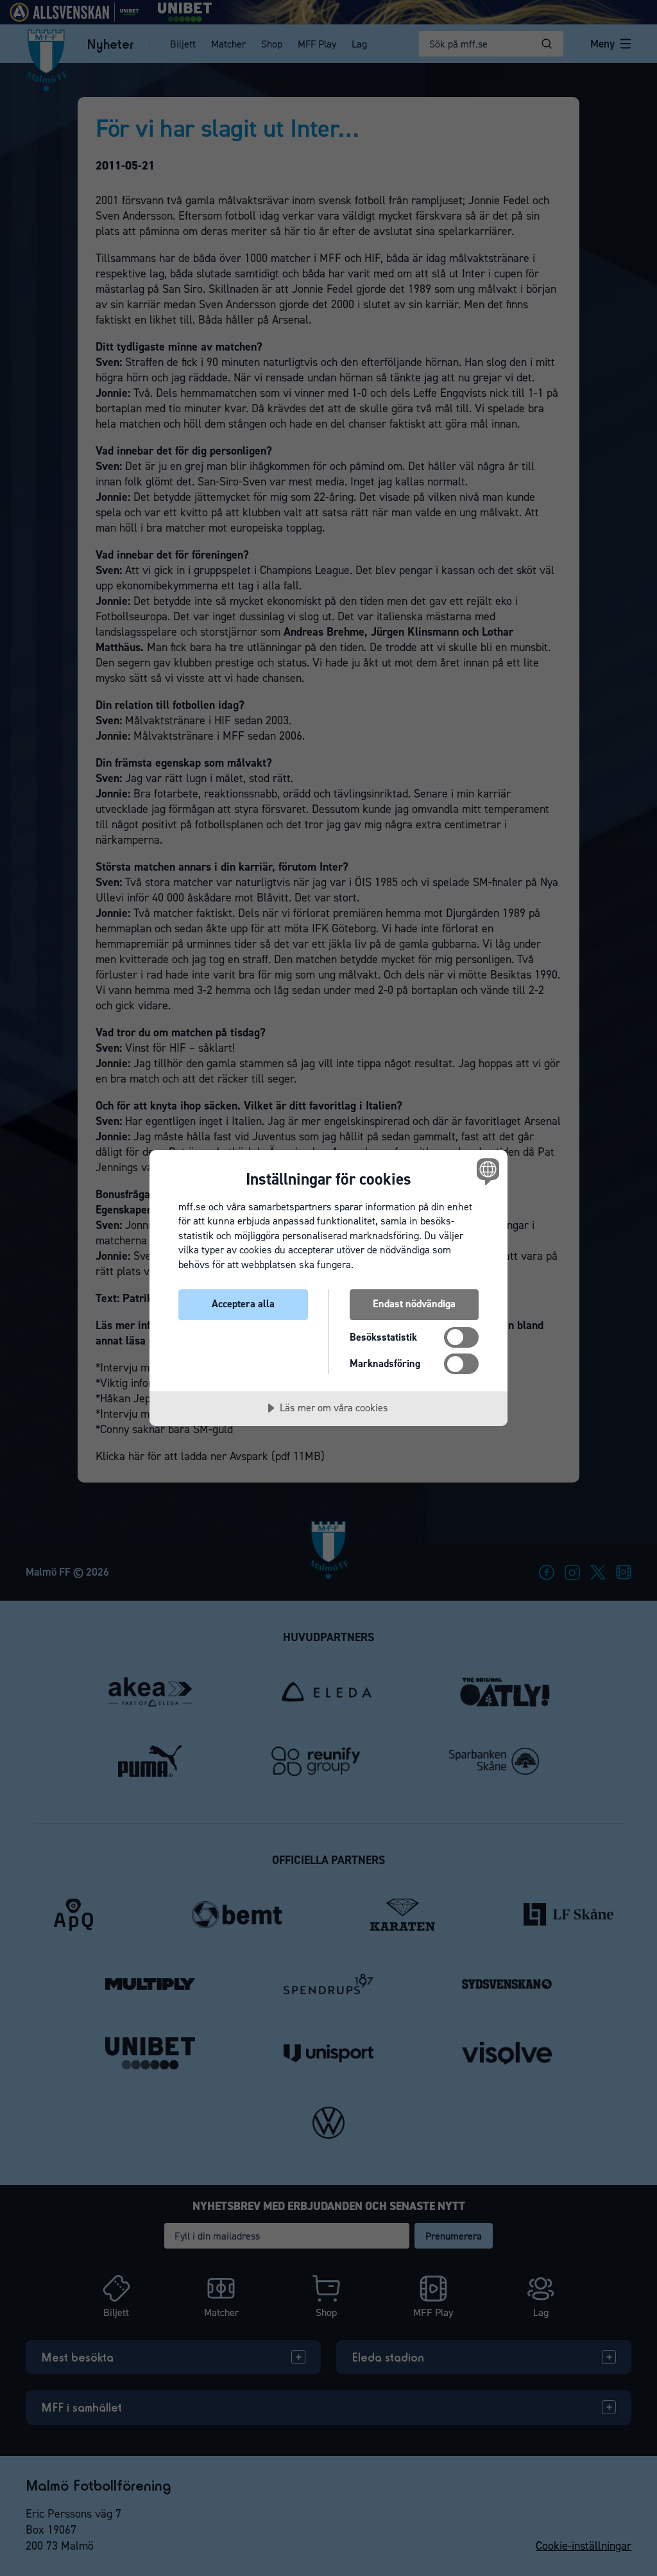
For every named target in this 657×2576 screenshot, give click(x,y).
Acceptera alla (243, 1304)
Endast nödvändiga (414, 1304)
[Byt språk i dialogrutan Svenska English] (486, 1172)
